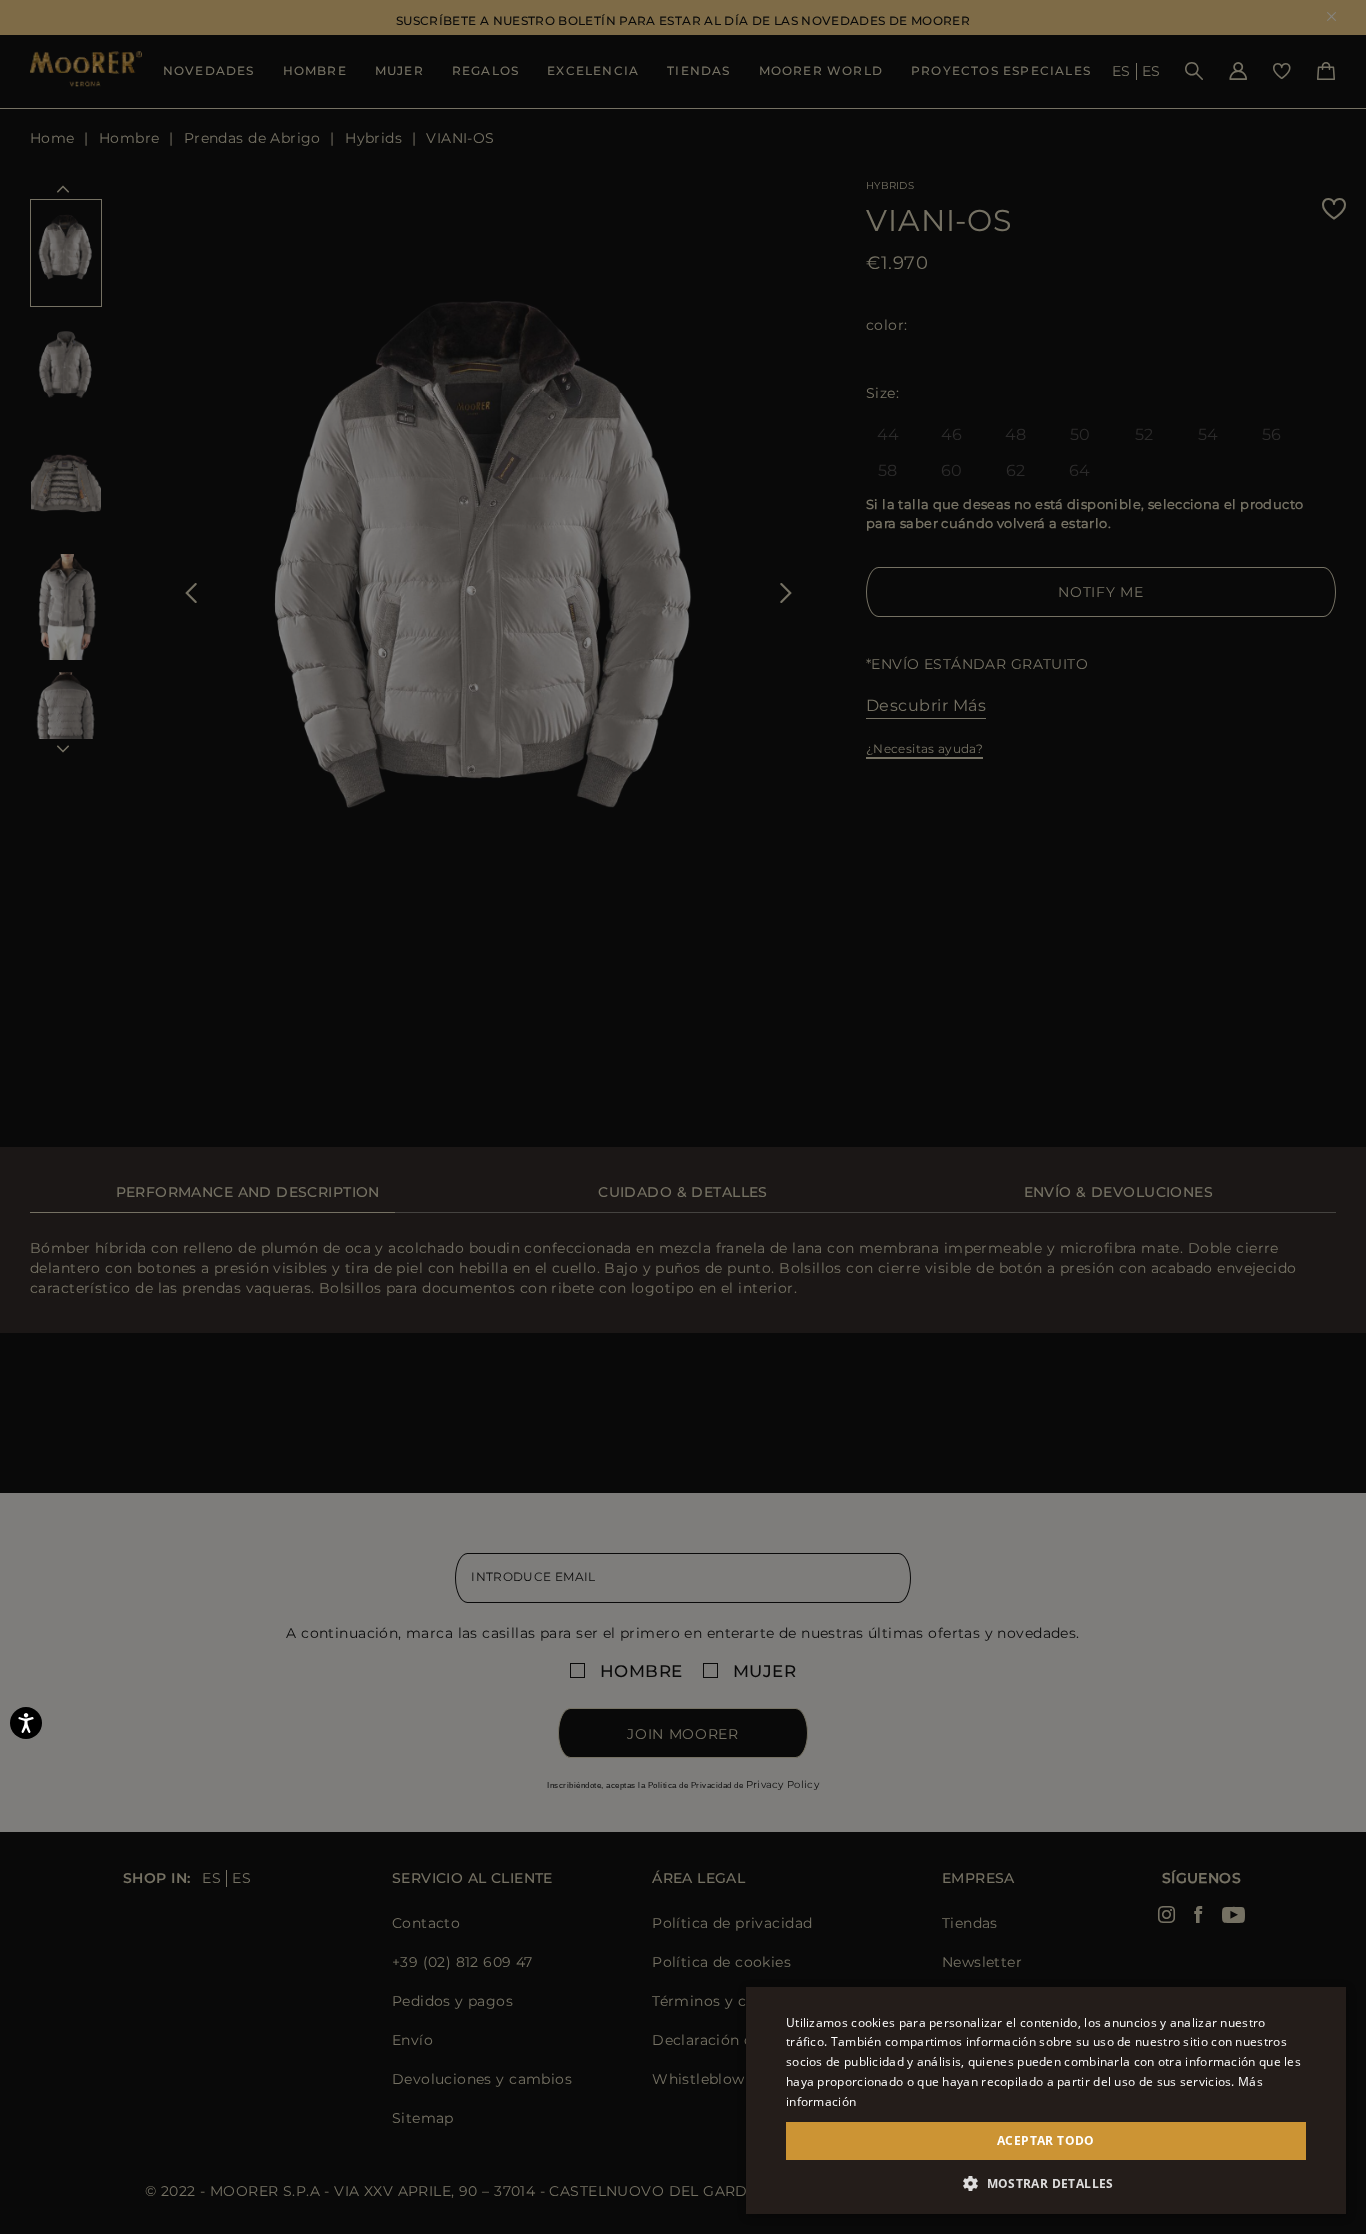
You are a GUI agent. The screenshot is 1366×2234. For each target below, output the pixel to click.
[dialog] (683, 1117)
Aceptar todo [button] (1046, 2140)
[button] (1046, 2183)
